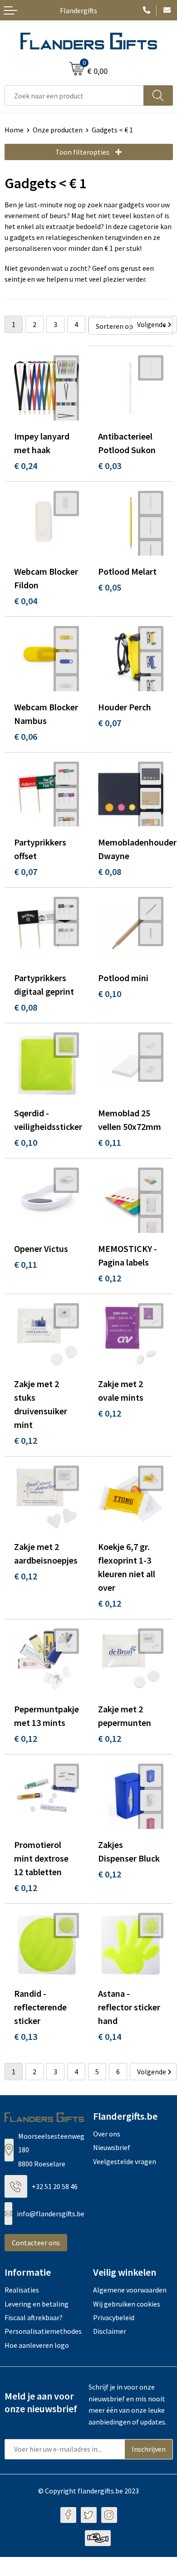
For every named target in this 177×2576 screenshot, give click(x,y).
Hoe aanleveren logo (37, 2345)
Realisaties (22, 2290)
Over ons (107, 2134)
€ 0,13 (26, 2036)
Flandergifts (79, 10)
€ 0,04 (26, 601)
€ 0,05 (110, 587)
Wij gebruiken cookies (127, 2304)
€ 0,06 (26, 736)
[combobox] (74, 95)
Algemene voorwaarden (130, 2290)
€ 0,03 (110, 466)
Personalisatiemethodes (43, 2331)
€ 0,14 (110, 2036)
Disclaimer (110, 2331)
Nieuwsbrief (112, 2147)
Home (14, 130)
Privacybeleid (114, 2317)
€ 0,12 (110, 1278)
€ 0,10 (110, 994)
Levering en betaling (37, 2304)
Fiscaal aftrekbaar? (34, 2317)
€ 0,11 (110, 1142)
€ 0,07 (110, 723)
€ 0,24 (26, 466)
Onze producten (58, 130)
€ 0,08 (110, 872)
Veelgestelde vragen (125, 2161)
